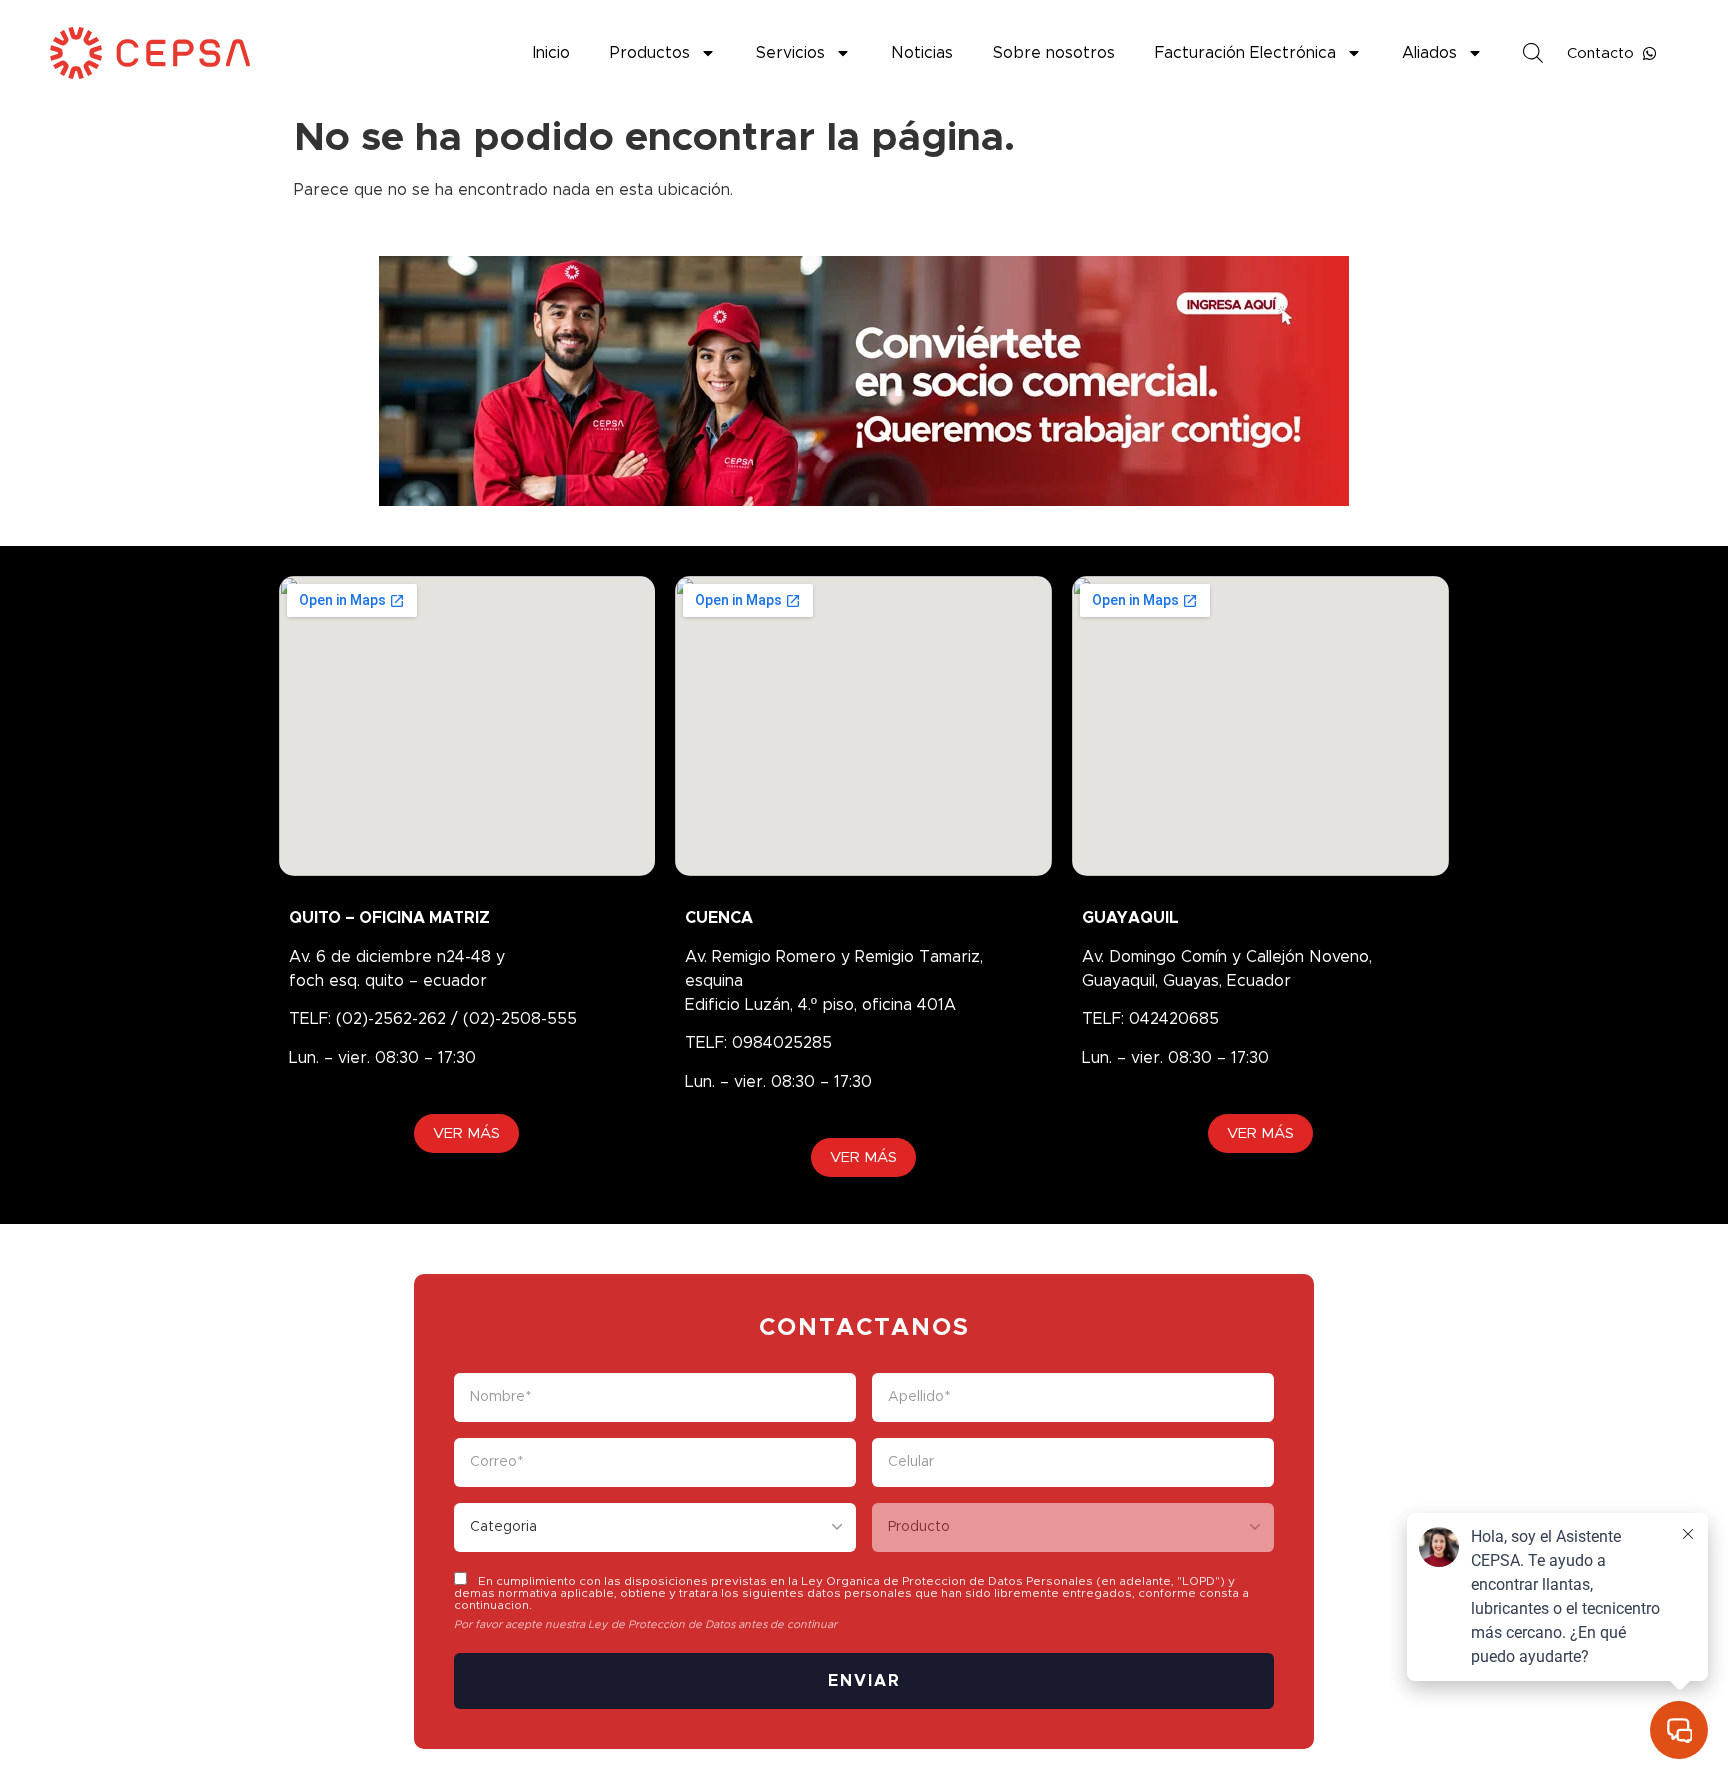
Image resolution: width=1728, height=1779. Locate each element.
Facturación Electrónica (1245, 53)
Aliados (1429, 53)
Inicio (551, 53)
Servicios (790, 53)
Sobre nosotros (1054, 53)
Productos (650, 53)
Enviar (864, 1681)
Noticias (922, 53)
